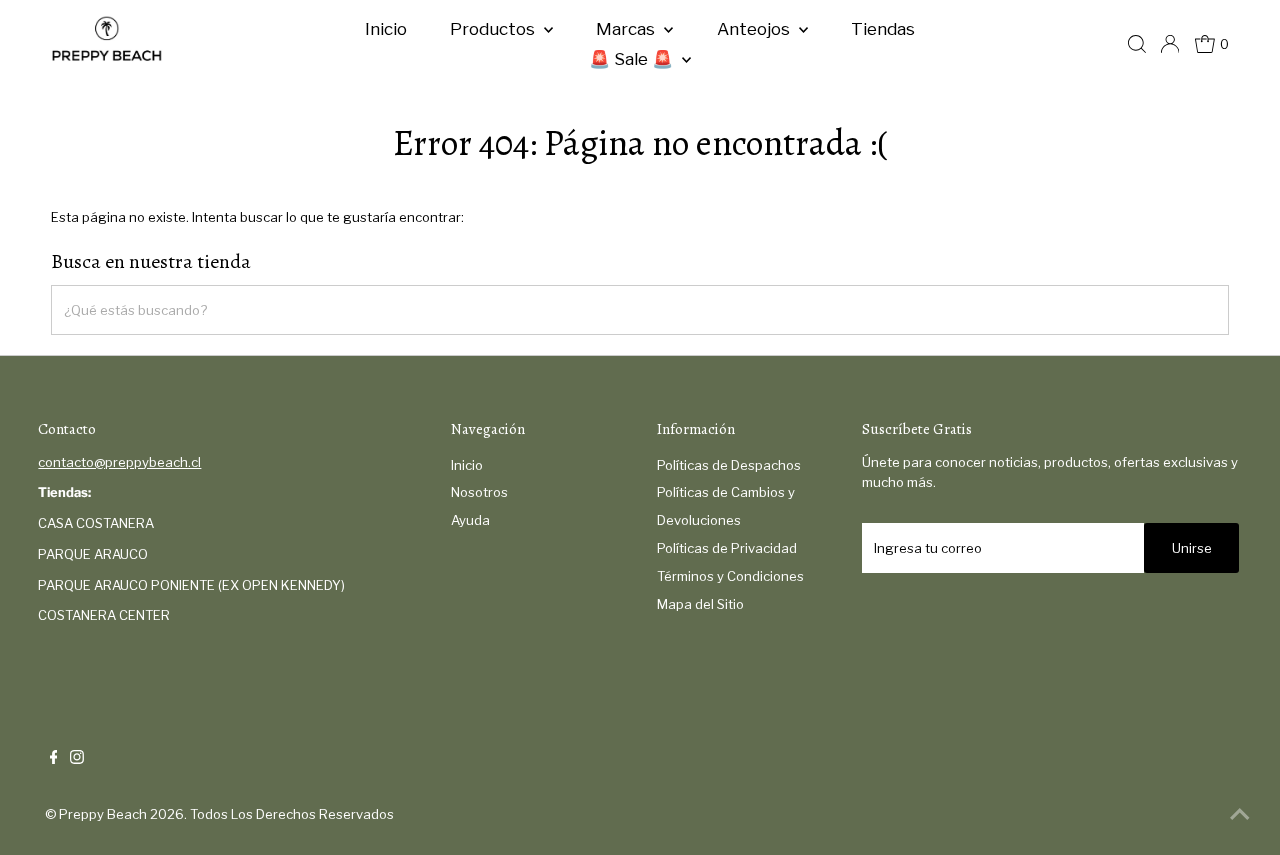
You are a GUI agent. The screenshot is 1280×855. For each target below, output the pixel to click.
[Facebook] (54, 759)
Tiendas (883, 29)
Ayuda (470, 520)
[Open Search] (1137, 44)
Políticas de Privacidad (727, 548)
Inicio (386, 29)
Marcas (627, 29)
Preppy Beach (103, 814)
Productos (494, 29)
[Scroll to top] (1240, 815)
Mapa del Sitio (700, 604)
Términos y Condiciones (730, 576)
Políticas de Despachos (729, 465)
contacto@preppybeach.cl (119, 462)
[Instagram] (77, 759)
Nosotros (479, 492)
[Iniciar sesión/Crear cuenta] (1170, 44)
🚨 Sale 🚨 (633, 59)
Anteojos (755, 29)
